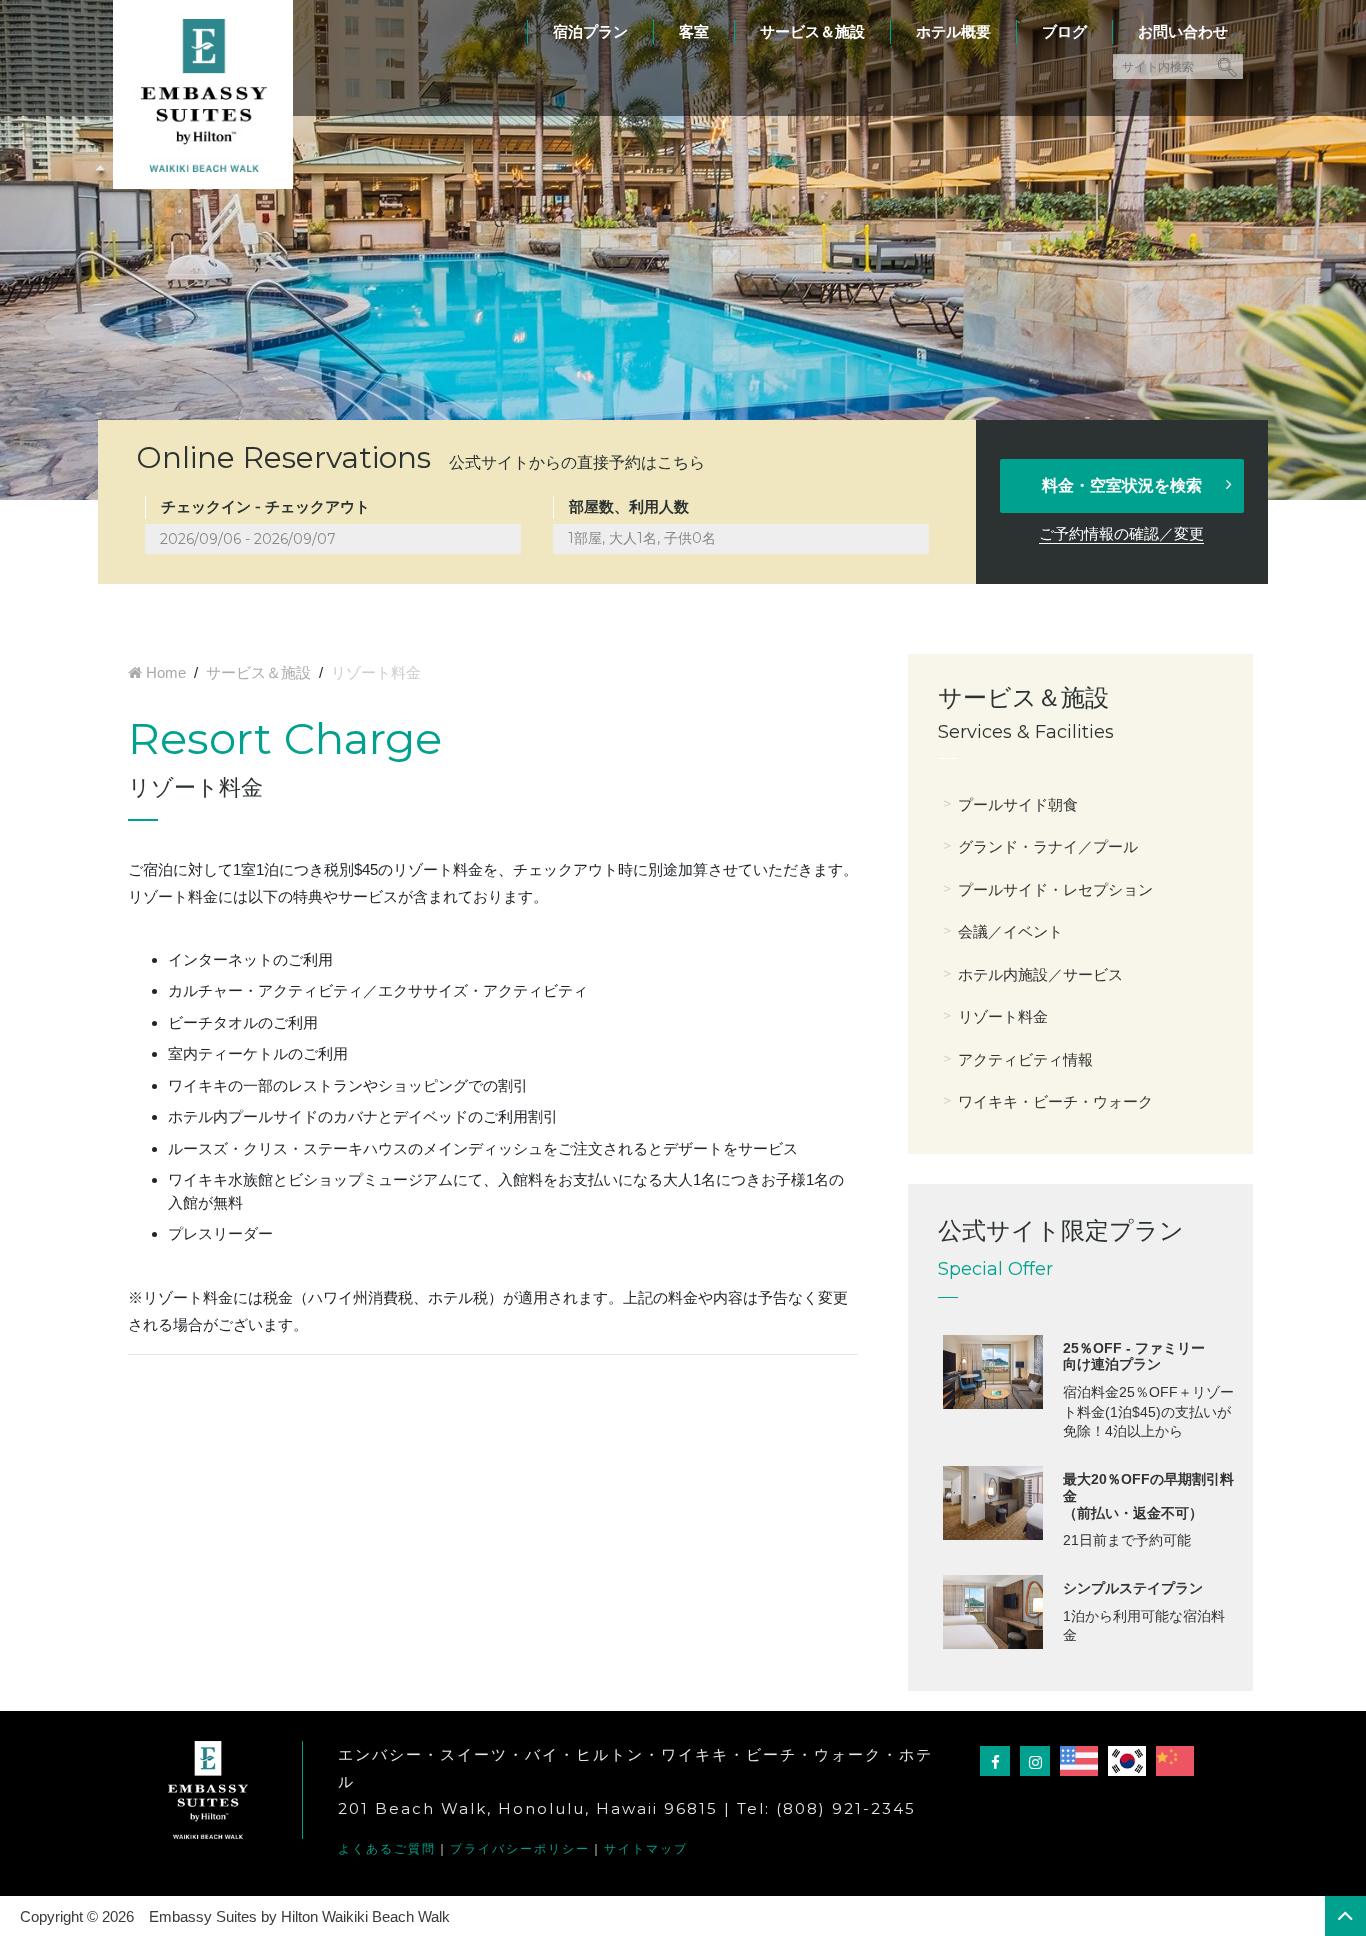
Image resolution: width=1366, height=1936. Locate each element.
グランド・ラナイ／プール (1048, 846)
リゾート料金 (1003, 1016)
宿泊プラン (590, 31)
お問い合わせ (1183, 31)
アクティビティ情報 (1025, 1059)
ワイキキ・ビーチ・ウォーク (1055, 1101)
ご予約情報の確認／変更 (1121, 533)
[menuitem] (590, 22)
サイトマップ (646, 1848)
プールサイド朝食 (1018, 804)
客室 (694, 31)
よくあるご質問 (387, 1848)
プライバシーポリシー (520, 1848)
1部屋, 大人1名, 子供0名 (642, 538)
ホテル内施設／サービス (1040, 974)
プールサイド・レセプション (1055, 889)
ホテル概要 (953, 31)
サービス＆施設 (812, 31)
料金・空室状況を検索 (1122, 485)
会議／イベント (1010, 931)
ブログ (1064, 31)
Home (166, 672)
